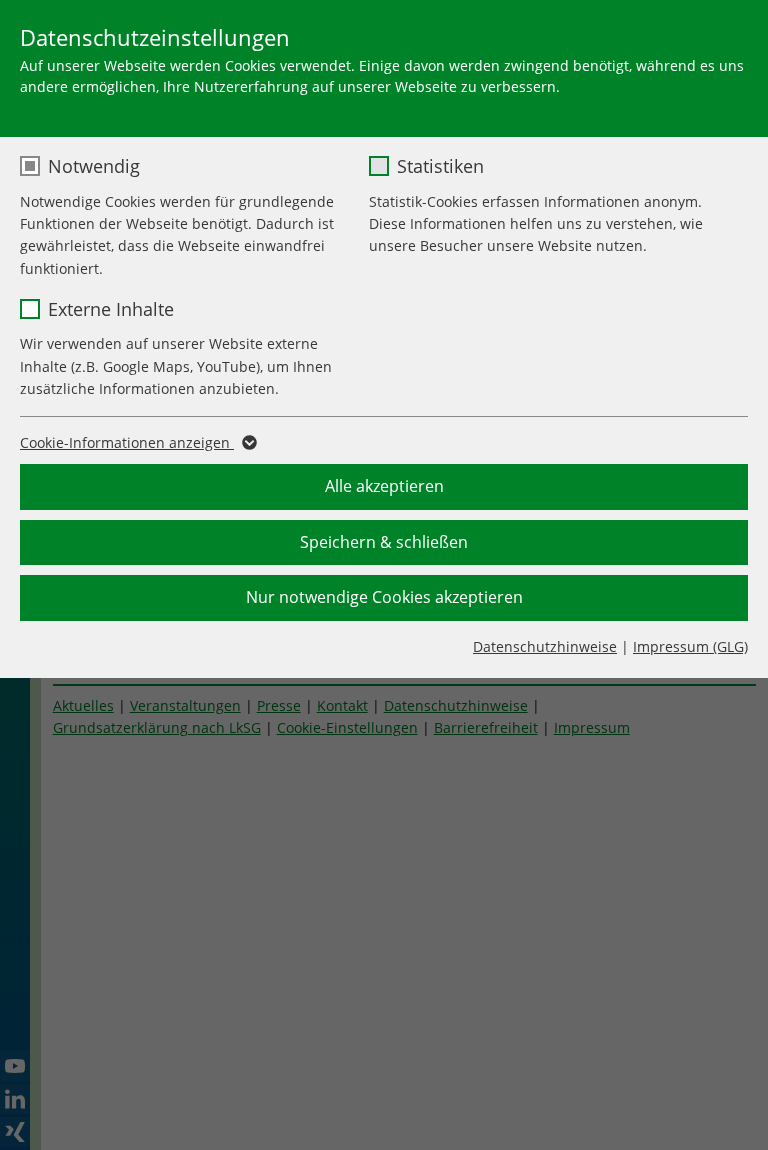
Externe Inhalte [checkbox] (111, 309)
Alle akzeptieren (384, 486)
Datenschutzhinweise (545, 646)
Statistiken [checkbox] (440, 166)
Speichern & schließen (384, 542)
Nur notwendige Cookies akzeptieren (384, 597)
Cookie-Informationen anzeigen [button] (127, 442)
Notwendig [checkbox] (94, 166)
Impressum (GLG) (690, 646)
